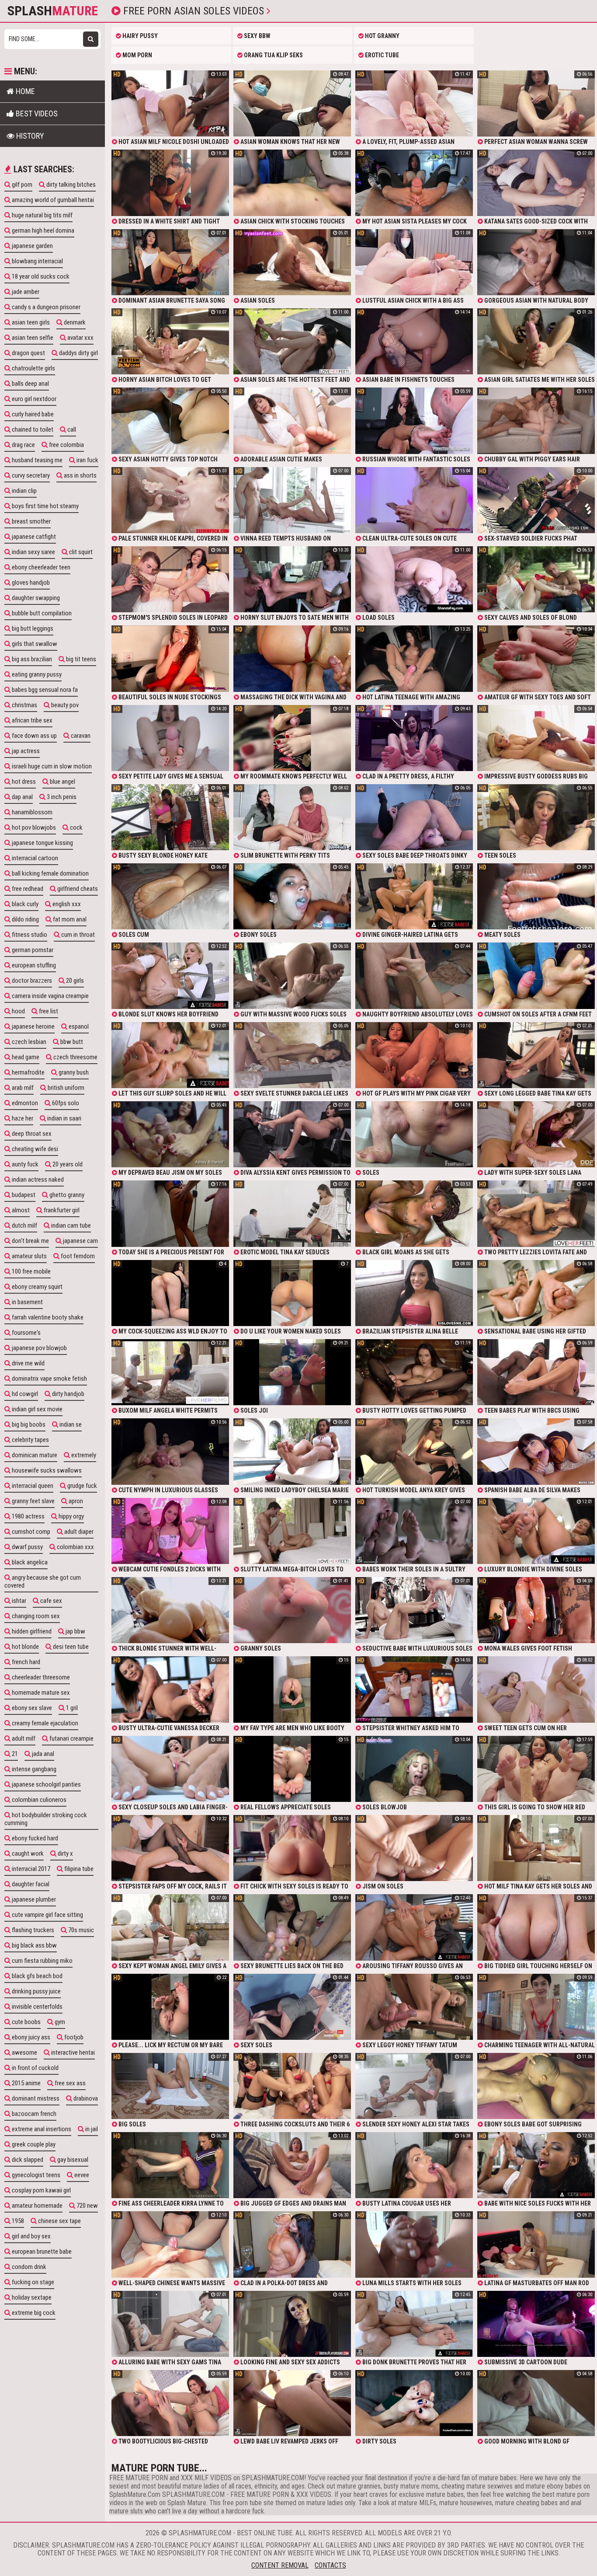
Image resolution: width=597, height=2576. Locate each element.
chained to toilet (32, 429)
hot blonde (25, 1647)
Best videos (36, 113)
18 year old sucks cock (40, 276)
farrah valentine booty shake (47, 1317)
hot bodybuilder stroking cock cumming (46, 1819)
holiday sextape (31, 2297)
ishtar (18, 1601)
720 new (87, 2206)
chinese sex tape (59, 2221)
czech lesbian (28, 1042)
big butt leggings (32, 628)
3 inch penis (61, 797)
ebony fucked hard (34, 1838)
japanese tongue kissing (42, 843)
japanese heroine (33, 1026)
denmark (74, 322)
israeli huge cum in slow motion (51, 766)
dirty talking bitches (70, 185)
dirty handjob (68, 1394)
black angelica (29, 1562)
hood (18, 1011)
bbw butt (71, 1042)
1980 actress (28, 1516)
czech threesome (75, 1057)
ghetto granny (66, 1195)
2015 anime (26, 2083)
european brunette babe (41, 2251)
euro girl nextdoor (33, 399)
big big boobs (28, 1424)
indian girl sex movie (36, 1409)
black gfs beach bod (36, 1976)
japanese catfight (33, 537)
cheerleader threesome (40, 1677)
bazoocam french (33, 2114)
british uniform (65, 1088)
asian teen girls (30, 322)
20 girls (74, 981)
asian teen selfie (32, 338)
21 (14, 1754)
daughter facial (30, 1884)
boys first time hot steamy (45, 506)
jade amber (25, 292)
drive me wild (28, 1363)
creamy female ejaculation (44, 1723)
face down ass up (34, 736)
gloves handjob (30, 583)
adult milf (23, 1738)
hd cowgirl (24, 1394)
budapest (23, 1195)
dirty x (65, 1853)
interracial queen (32, 1486)
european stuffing (33, 965)
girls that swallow (34, 644)
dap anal (22, 797)
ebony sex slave (31, 1708)
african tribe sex (31, 720)
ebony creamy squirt (36, 1287)
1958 (17, 2221)
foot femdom (77, 1256)
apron (75, 1501)
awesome (24, 2052)
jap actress (25, 751)
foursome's (26, 1333)
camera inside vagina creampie (50, 996)
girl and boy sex (31, 2236)
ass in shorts (80, 475)
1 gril (71, 1708)
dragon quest (28, 353)
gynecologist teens (35, 2175)
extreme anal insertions (41, 2129)
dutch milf (24, 1225)
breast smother (31, 521)
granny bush (73, 1072)
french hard (25, 1662)
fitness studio (29, 935)
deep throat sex (31, 1134)
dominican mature (34, 1455)
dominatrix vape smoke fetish (49, 1379)
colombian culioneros (38, 1800)
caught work (27, 1853)
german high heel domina (42, 230)
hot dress (23, 782)
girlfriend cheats (77, 889)
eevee (81, 2175)
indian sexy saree (33, 552)
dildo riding (25, 919)
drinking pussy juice (36, 1991)
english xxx (66, 904)
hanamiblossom (31, 812)
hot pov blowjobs (33, 827)
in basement (27, 1302)
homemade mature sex (40, 1693)
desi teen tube (70, 1647)
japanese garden (32, 246)
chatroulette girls (33, 368)
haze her (22, 1118)
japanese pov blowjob (39, 1348)
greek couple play (33, 2144)
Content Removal (280, 2565)
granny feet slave (33, 1501)
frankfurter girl (61, 1210)
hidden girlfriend (31, 1631)
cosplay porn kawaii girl (41, 2190)
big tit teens (80, 659)
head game (25, 1057)
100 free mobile (31, 1271)
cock (76, 827)
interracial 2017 (30, 1869)
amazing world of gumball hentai (52, 200)
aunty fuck (24, 1164)
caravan (80, 736)
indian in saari (64, 1118)
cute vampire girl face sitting (47, 1915)
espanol (78, 1026)
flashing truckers (32, 1930)
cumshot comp (30, 1532)
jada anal (42, 1754)
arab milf (22, 1088)
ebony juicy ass (30, 2037)
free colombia (66, 445)
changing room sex (35, 1616)
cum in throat (77, 935)
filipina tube (78, 1869)
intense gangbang (33, 1769)
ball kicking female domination (50, 873)
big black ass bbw (34, 1945)
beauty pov (64, 705)
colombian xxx (75, 1547)
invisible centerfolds (36, 2007)
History (29, 136)
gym (59, 2022)
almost (20, 1210)
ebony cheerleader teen (40, 567)
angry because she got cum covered (43, 1581)
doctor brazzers (31, 981)
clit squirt (80, 552)
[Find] (91, 39)
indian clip (24, 491)
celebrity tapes (30, 1440)
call (71, 429)
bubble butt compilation (41, 613)
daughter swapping (35, 598)
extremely (83, 1455)
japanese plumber (33, 1899)
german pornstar (32, 950)
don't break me (30, 1241)
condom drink (28, 2267)
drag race (23, 445)
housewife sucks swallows (46, 1470)
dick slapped (27, 2160)
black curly (24, 904)
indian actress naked (37, 1180)
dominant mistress (35, 2098)
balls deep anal (30, 384)
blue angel (62, 782)
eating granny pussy (36, 674)
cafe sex (50, 1601)
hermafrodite (28, 1072)
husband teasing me (36, 460)
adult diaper (78, 1532)
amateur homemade (36, 2206)
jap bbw (75, 1631)
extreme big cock (33, 2313)
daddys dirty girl (78, 353)
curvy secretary (30, 475)
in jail (91, 2129)
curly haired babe (32, 414)
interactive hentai (72, 2052)
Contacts (330, 2565)
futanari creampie (71, 1738)
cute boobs (26, 2022)
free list (48, 1011)
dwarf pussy (27, 1547)
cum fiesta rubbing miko (42, 1961)
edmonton (24, 1103)
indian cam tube (70, 1225)
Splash (53, 11)
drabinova (85, 2098)
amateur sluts (29, 1256)
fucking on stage (32, 2282)
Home (24, 91)
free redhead (27, 889)
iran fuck (87, 460)
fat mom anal (69, 919)
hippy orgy (71, 1516)
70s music (80, 1930)
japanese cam (80, 1241)
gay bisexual (72, 2160)
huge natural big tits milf (42, 215)
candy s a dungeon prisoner (45, 307)
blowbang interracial (37, 261)
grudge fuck (82, 1486)
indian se (70, 1424)
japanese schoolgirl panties (46, 1784)
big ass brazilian (31, 659)
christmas (24, 705)
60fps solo (65, 1103)
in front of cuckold (35, 2068)
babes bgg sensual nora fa (44, 690)
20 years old (67, 1164)
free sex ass (69, 2083)
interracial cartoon (34, 858)
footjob (73, 2037)
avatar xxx (80, 338)
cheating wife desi (34, 1149)
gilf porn (21, 185)
